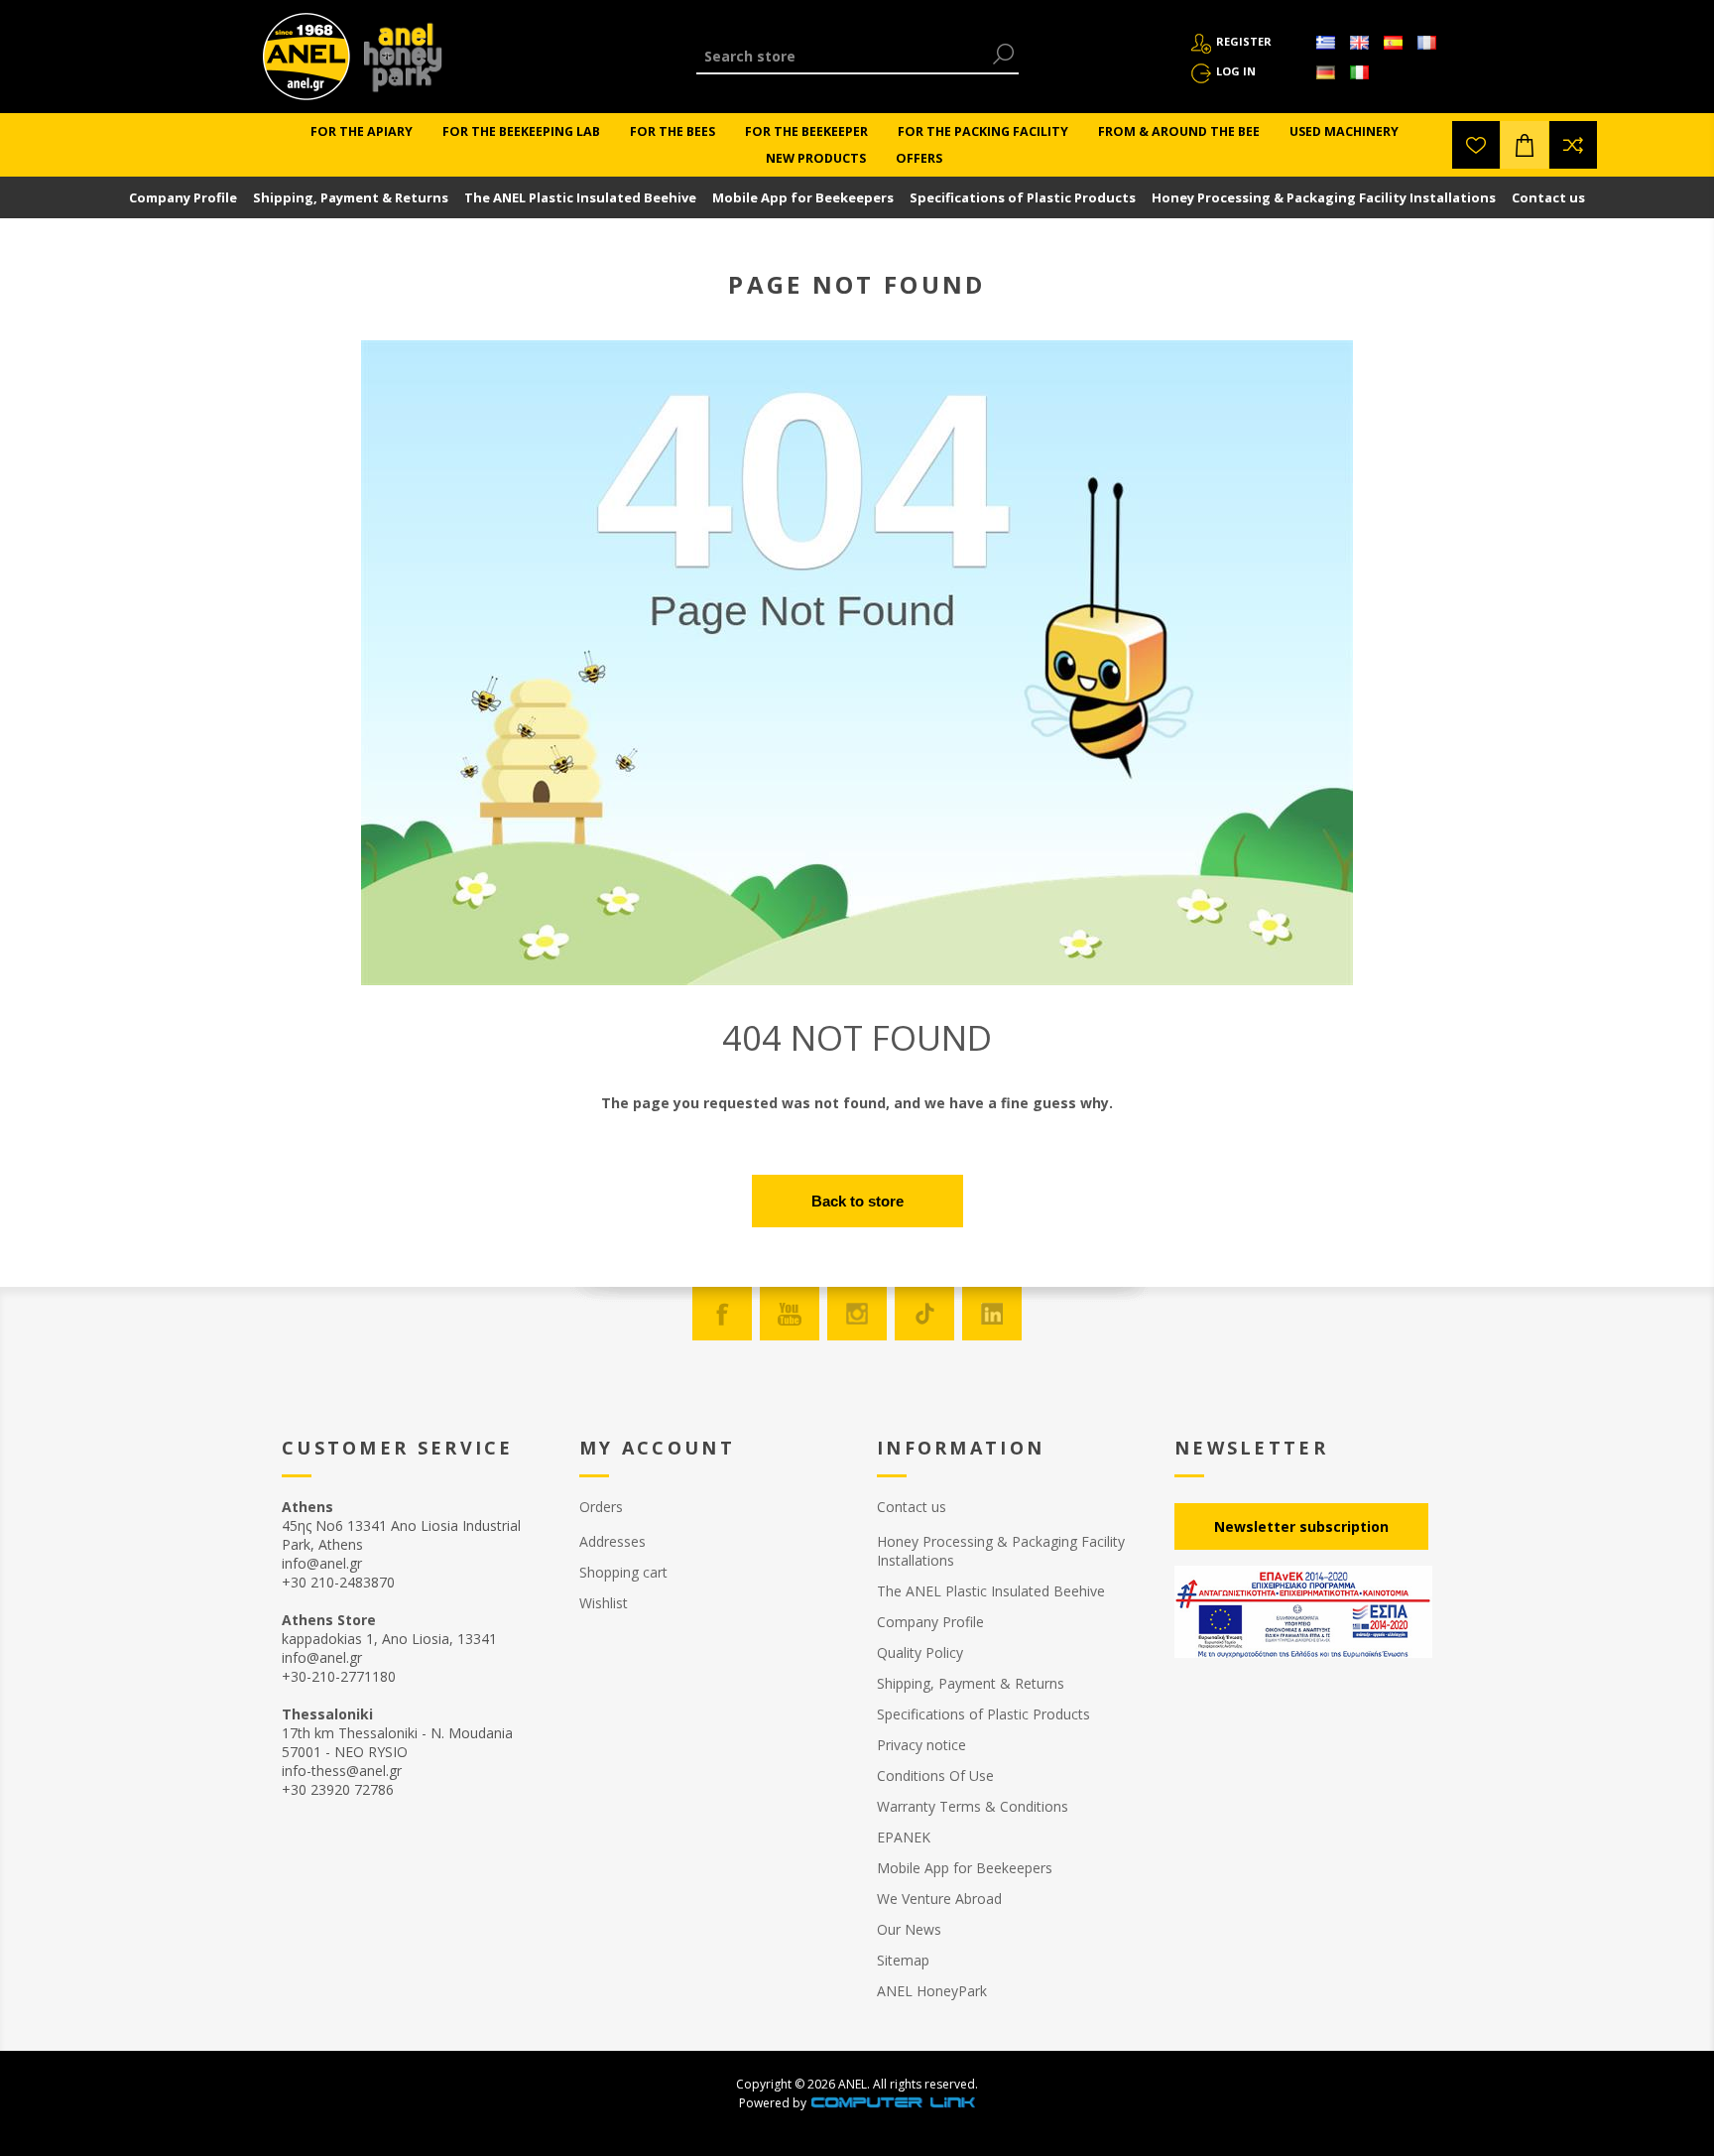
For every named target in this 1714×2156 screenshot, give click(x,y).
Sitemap (903, 1960)
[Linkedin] (992, 1314)
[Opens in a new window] (893, 2103)
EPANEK (904, 1837)
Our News (909, 1929)
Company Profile (183, 197)
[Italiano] (1359, 72)
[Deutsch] (1325, 72)
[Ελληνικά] (1325, 43)
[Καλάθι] (1525, 145)
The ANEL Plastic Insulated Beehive (580, 197)
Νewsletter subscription (1301, 1526)
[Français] (1426, 43)
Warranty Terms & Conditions (973, 1806)
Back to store (857, 1201)
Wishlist (604, 1603)
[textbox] (843, 56)
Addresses (612, 1541)
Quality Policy (920, 1652)
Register (1244, 41)
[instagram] (857, 1314)
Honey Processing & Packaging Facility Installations (1324, 197)
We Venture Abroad (939, 1899)
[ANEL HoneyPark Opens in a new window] (397, 62)
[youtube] (790, 1314)
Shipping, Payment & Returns (351, 197)
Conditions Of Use (935, 1776)
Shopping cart (623, 1572)
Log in (1236, 71)
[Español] (1393, 43)
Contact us (1548, 197)
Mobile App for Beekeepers (803, 197)
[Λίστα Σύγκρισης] (1573, 145)
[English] (1359, 43)
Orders (601, 1507)
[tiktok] (924, 1314)
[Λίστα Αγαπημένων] (1476, 145)
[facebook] (722, 1314)
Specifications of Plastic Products (1023, 197)
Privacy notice (921, 1745)
